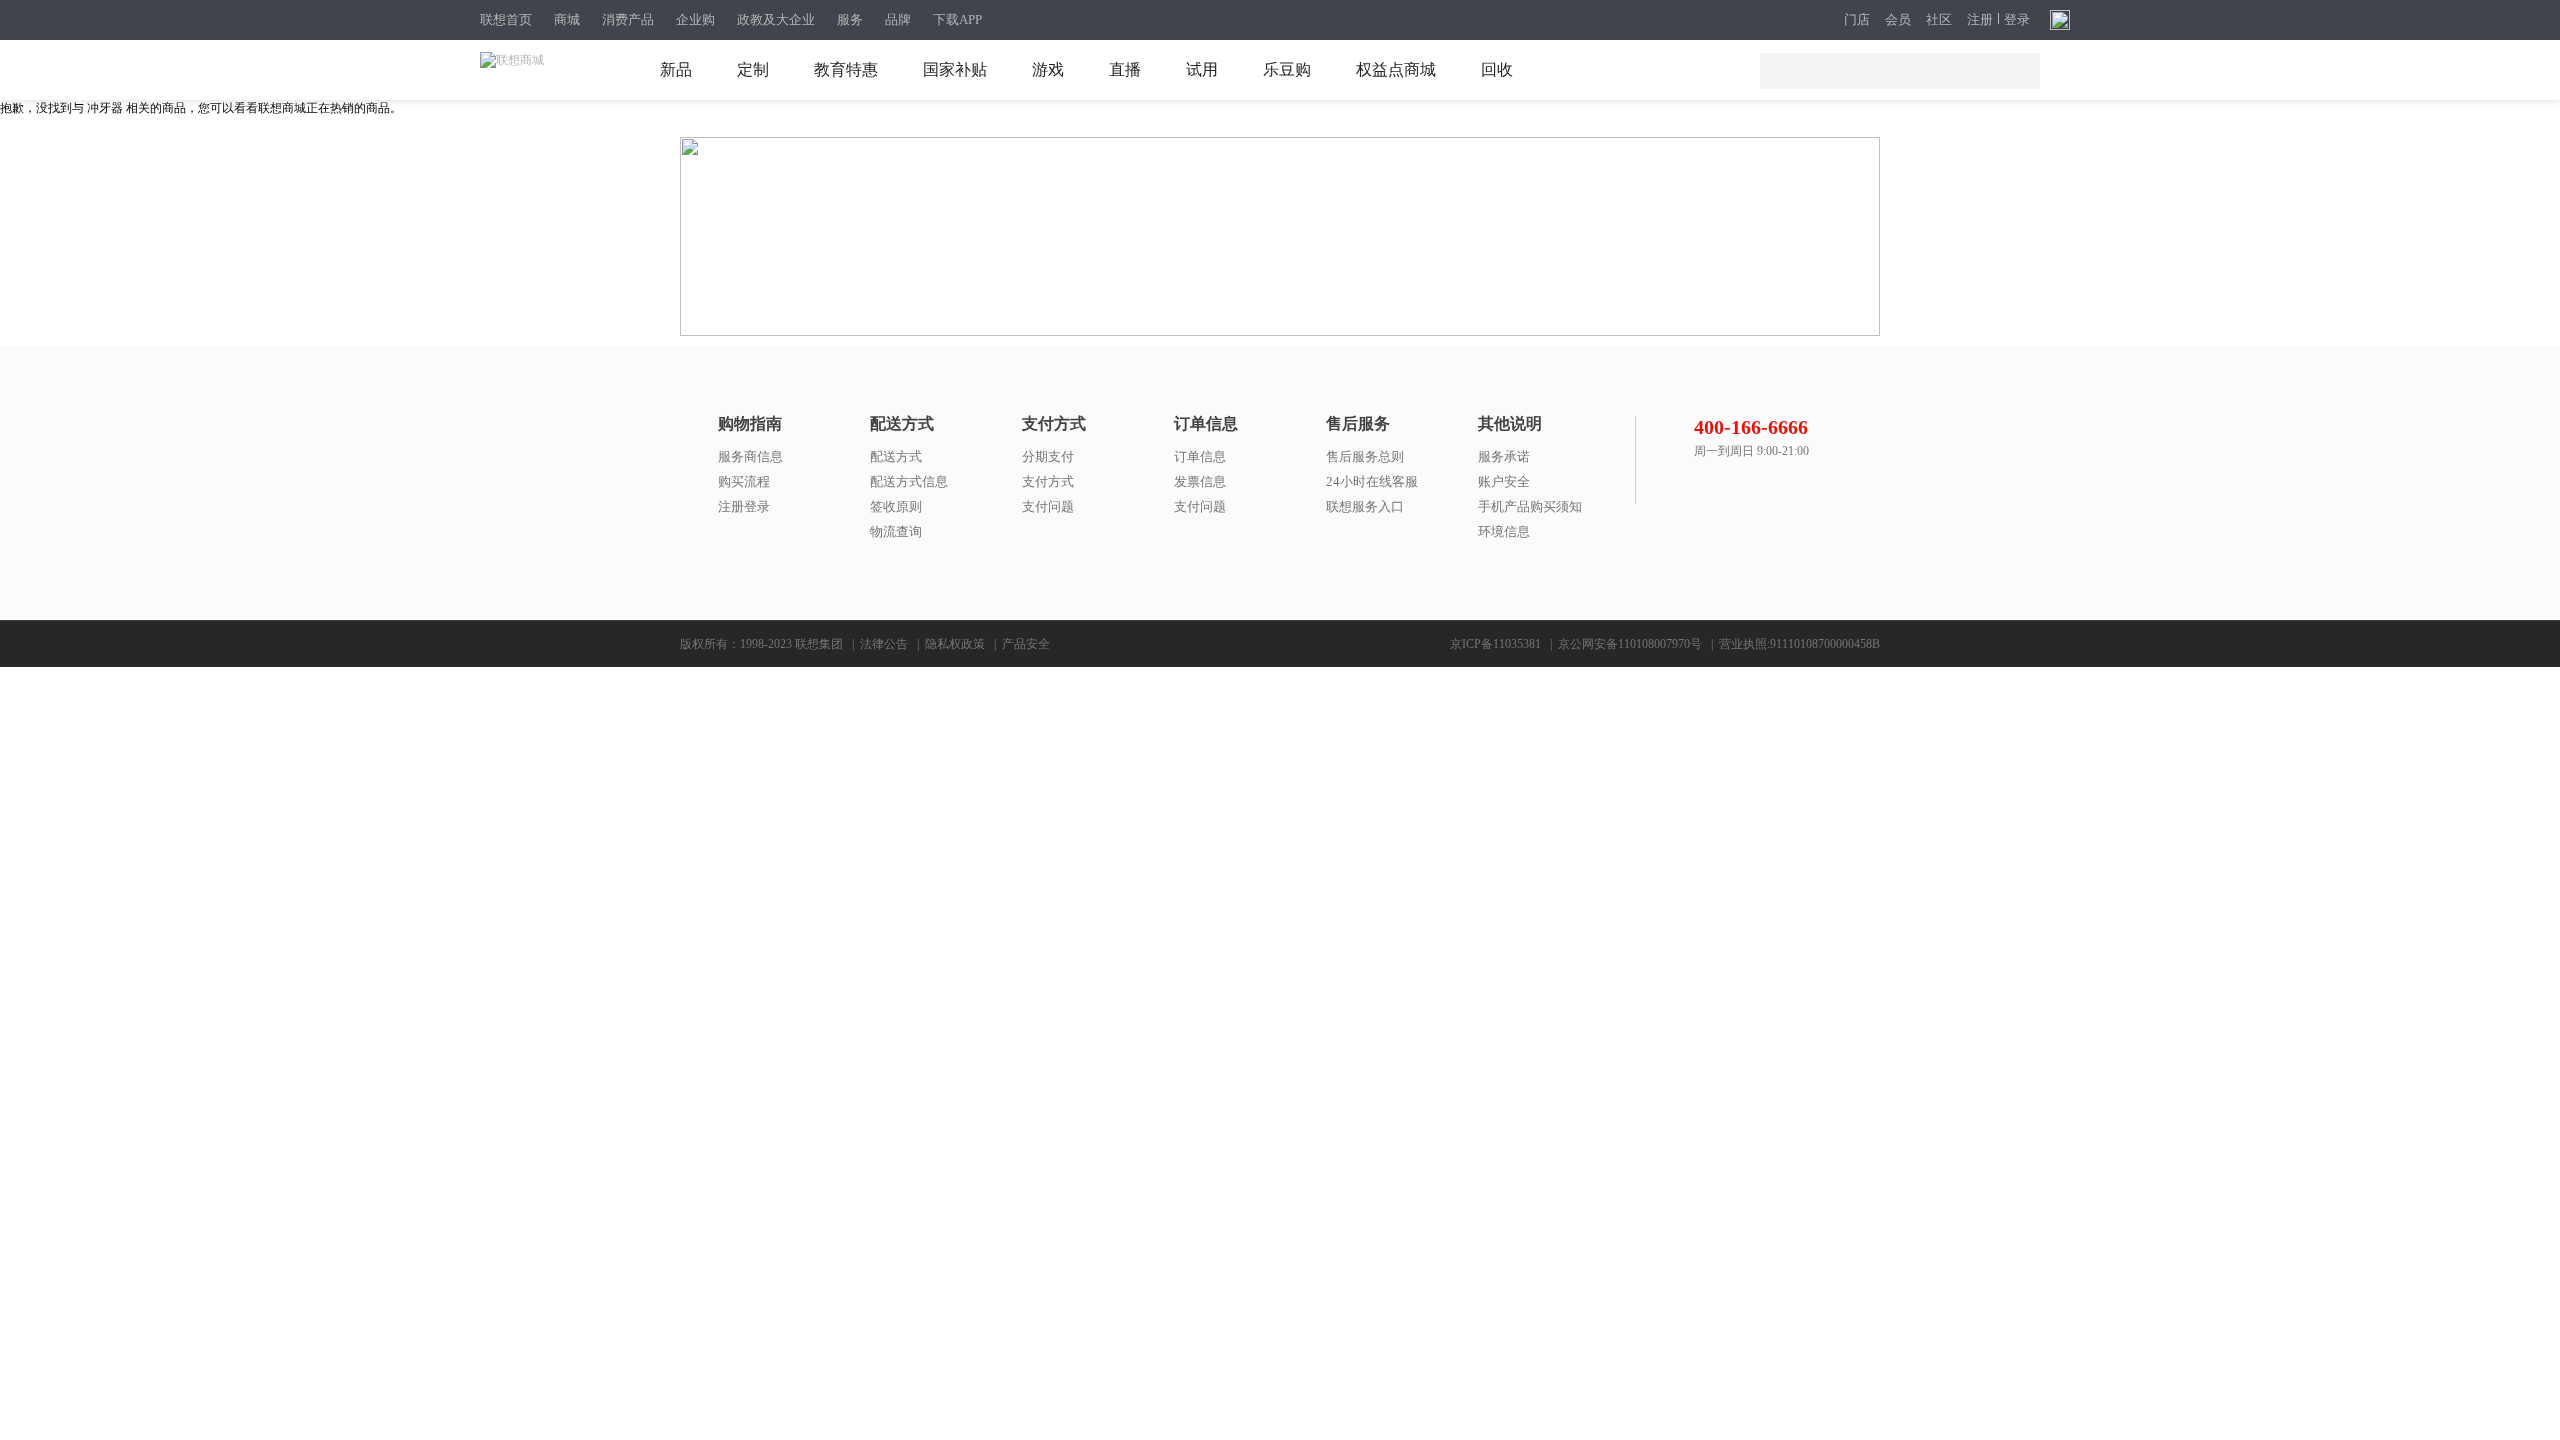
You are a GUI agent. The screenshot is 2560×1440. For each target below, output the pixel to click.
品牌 (898, 19)
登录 (2017, 20)
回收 (1497, 69)
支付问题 (1048, 506)
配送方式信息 (909, 481)
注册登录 (744, 506)
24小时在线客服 (1372, 481)
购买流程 (744, 481)
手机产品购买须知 (1530, 506)
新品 (676, 69)
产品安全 (1026, 644)
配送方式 (896, 456)
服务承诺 (1504, 456)
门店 (1857, 20)
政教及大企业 (776, 19)
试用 (1202, 69)
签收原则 (896, 506)
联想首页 (506, 19)
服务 (850, 19)
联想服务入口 (1365, 506)
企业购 (695, 19)
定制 (753, 69)
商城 (567, 19)
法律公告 (884, 644)
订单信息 (1200, 456)
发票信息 (1200, 481)
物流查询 (896, 531)
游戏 (1048, 69)
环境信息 (1504, 531)
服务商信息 (750, 456)
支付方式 (1048, 481)
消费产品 (628, 19)
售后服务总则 (1365, 456)
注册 (1980, 20)
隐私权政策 (955, 644)
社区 (1939, 20)
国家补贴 (955, 69)
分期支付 (1048, 456)
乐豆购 (1287, 69)
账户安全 (1504, 481)
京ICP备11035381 (1495, 644)
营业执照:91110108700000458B (1799, 644)
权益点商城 (1396, 69)
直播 (1125, 69)
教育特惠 (846, 69)
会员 (1898, 20)
